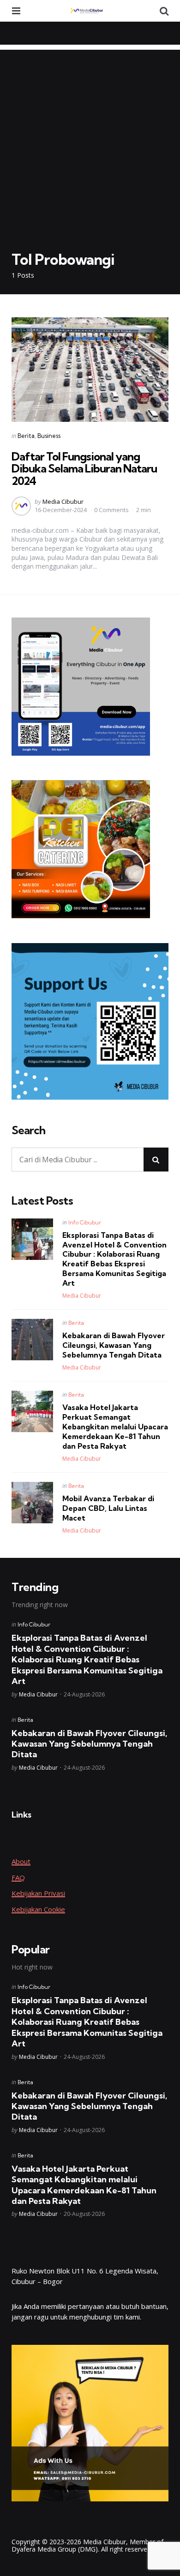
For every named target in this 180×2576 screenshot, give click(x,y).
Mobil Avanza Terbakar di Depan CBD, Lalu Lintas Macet (108, 1508)
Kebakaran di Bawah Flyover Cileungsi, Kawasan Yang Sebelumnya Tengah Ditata (114, 1345)
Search (28, 1131)
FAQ (18, 1877)
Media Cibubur (63, 501)
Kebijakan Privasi (38, 1893)
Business (49, 436)
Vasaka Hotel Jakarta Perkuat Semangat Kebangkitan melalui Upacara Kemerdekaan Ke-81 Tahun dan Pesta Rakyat (115, 1426)
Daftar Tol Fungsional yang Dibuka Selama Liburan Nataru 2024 (84, 469)
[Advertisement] (90, 140)
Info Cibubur (85, 1222)
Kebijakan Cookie (38, 1909)
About (21, 1861)
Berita (26, 436)
